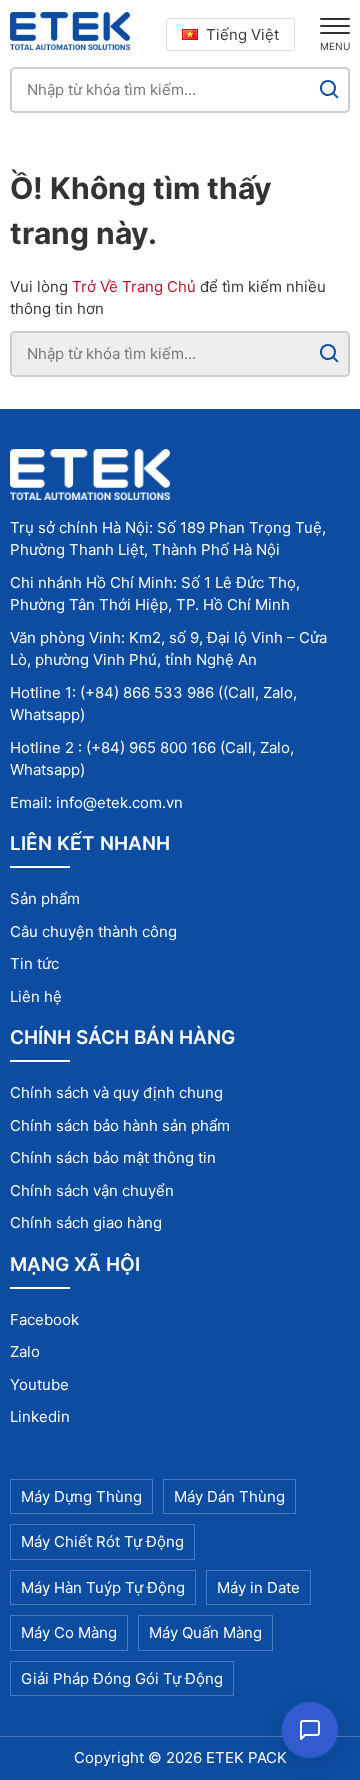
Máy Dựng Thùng (81, 1496)
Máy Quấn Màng (205, 1632)
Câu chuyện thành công (93, 931)
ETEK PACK (246, 1757)
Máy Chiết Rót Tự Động (102, 1541)
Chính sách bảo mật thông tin (113, 1157)
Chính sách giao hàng (86, 1222)
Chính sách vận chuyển (92, 1190)
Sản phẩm (45, 898)
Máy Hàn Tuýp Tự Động (103, 1587)
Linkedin (40, 1416)
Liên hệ (36, 996)
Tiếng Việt (242, 34)
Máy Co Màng (69, 1632)
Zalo (25, 1351)
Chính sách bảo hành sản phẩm (120, 1125)
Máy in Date (258, 1587)
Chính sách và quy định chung (116, 1092)
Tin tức (34, 963)
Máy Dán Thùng (229, 1496)
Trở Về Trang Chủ (134, 286)
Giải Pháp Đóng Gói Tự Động (122, 1678)
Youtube (39, 1384)
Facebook (44, 1319)
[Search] (329, 90)
